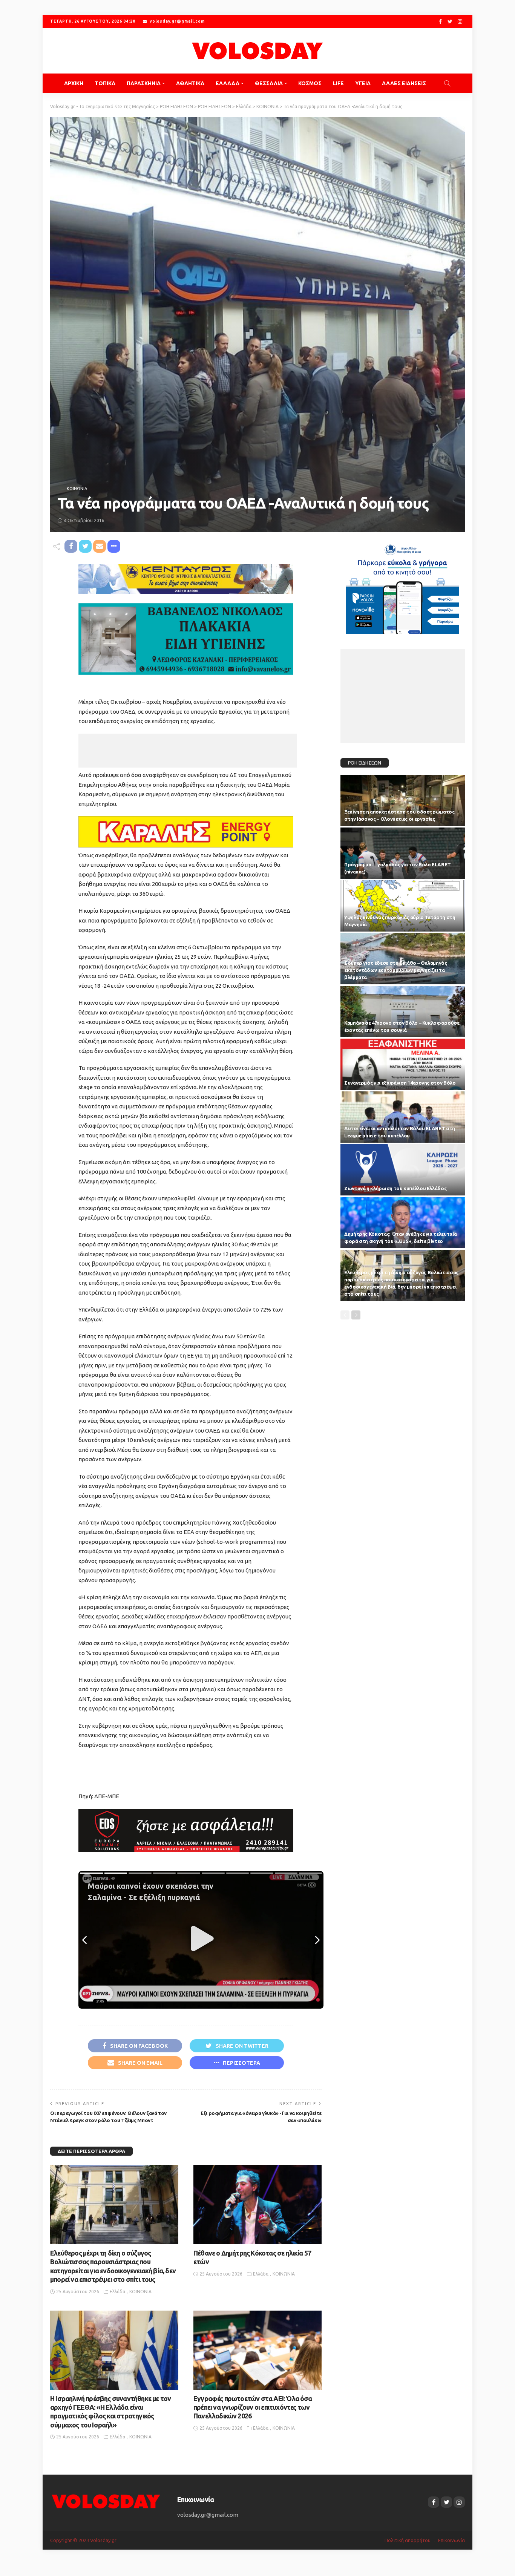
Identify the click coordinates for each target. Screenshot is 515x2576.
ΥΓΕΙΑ (363, 83)
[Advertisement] (188, 751)
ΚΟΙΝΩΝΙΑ (77, 489)
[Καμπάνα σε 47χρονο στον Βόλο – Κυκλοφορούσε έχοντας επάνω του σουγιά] (403, 1011)
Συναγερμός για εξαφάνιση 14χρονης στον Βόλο (400, 1083)
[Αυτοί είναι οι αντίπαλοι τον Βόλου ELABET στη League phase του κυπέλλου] (403, 1117)
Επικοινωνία (451, 2540)
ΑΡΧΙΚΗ (74, 83)
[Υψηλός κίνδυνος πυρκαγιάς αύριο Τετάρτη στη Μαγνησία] (403, 906)
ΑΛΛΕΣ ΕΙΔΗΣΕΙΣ (404, 83)
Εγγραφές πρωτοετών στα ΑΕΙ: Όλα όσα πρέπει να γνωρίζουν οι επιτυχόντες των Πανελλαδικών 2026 (253, 2407)
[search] (447, 83)
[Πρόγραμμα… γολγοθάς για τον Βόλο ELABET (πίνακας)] (403, 853)
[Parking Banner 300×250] (403, 586)
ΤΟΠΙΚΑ (105, 83)
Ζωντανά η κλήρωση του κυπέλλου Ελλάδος (395, 1188)
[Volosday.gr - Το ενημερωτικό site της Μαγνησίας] (257, 51)
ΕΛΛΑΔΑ (228, 83)
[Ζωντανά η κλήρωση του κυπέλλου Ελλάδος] (403, 1170)
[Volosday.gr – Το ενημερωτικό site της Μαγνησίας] (106, 2501)
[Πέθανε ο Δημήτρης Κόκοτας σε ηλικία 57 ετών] (257, 2205)
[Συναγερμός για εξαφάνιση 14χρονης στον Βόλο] (403, 1064)
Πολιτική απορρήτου (408, 2540)
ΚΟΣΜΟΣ (310, 83)
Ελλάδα (117, 2292)
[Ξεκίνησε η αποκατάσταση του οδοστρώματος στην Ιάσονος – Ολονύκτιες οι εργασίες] (403, 801)
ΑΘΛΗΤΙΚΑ (190, 83)
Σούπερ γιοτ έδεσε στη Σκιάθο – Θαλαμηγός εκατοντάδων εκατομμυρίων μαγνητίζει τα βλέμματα (396, 970)
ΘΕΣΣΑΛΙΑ (269, 83)
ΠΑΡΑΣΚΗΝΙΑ (144, 83)
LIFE (338, 83)
